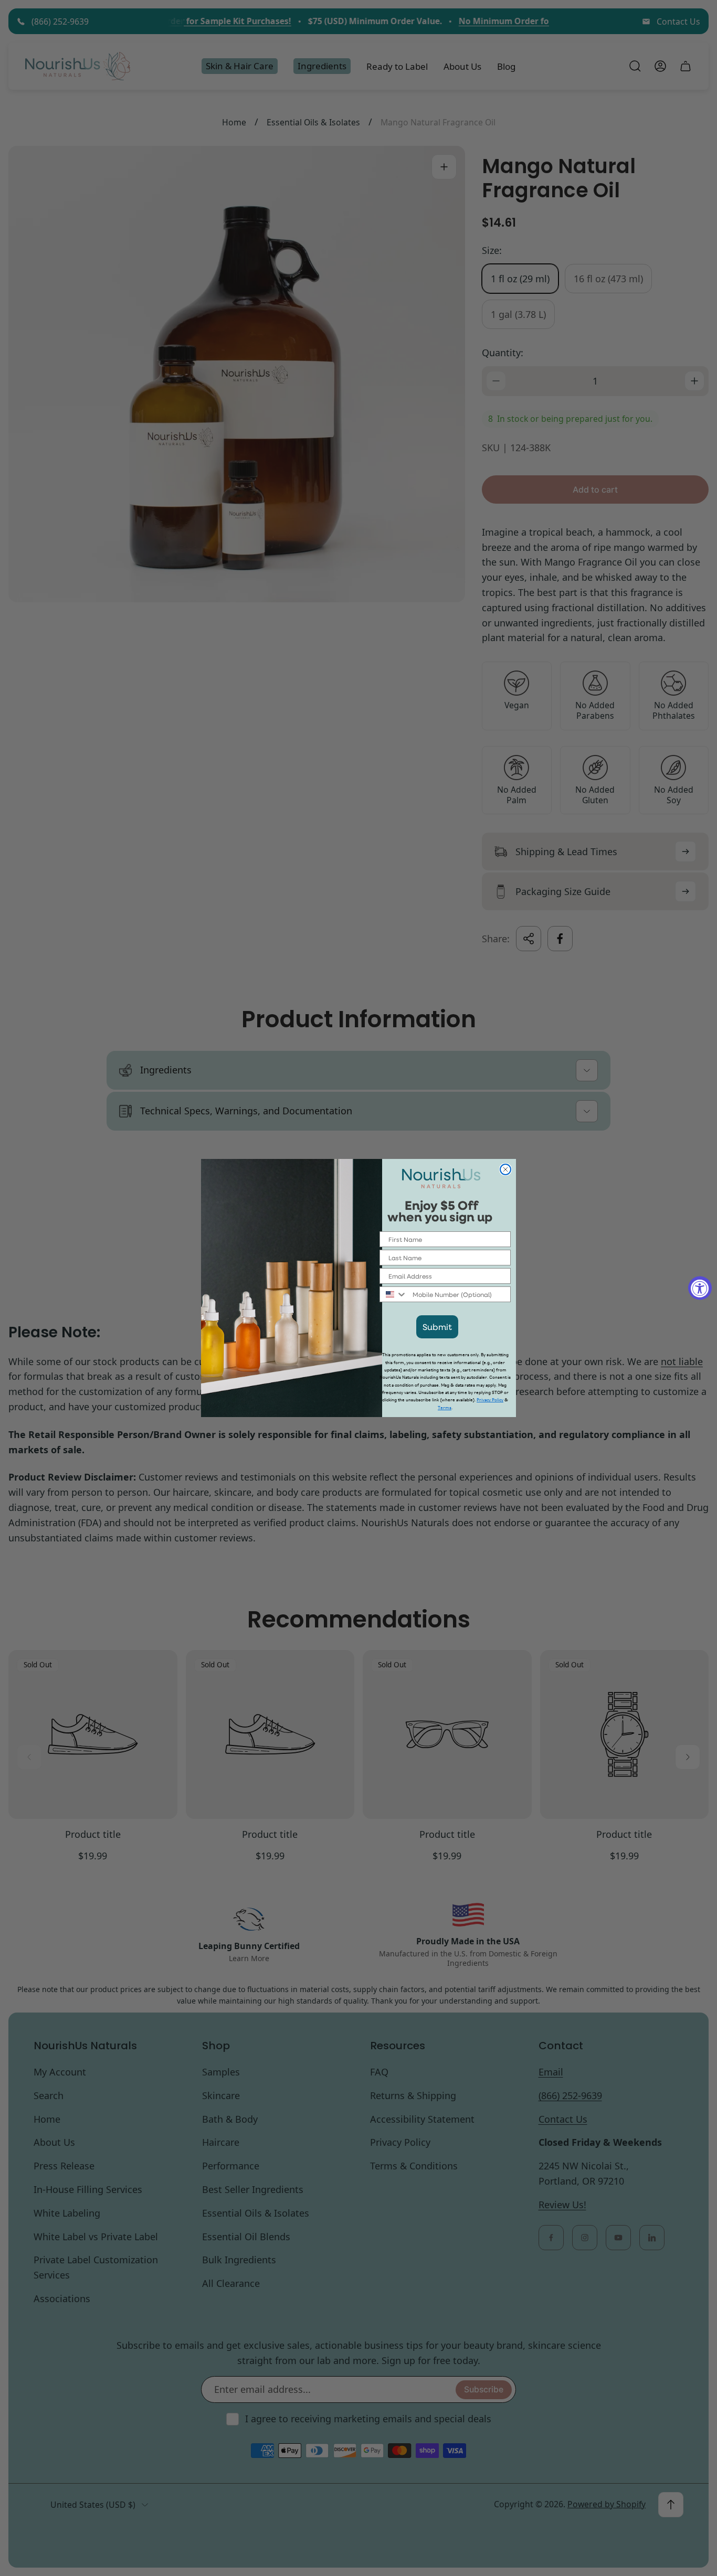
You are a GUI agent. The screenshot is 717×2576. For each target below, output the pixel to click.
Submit (437, 1327)
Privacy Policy (490, 1400)
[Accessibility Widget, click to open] (700, 1288)
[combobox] (394, 1294)
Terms (445, 1408)
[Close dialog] (505, 1169)
